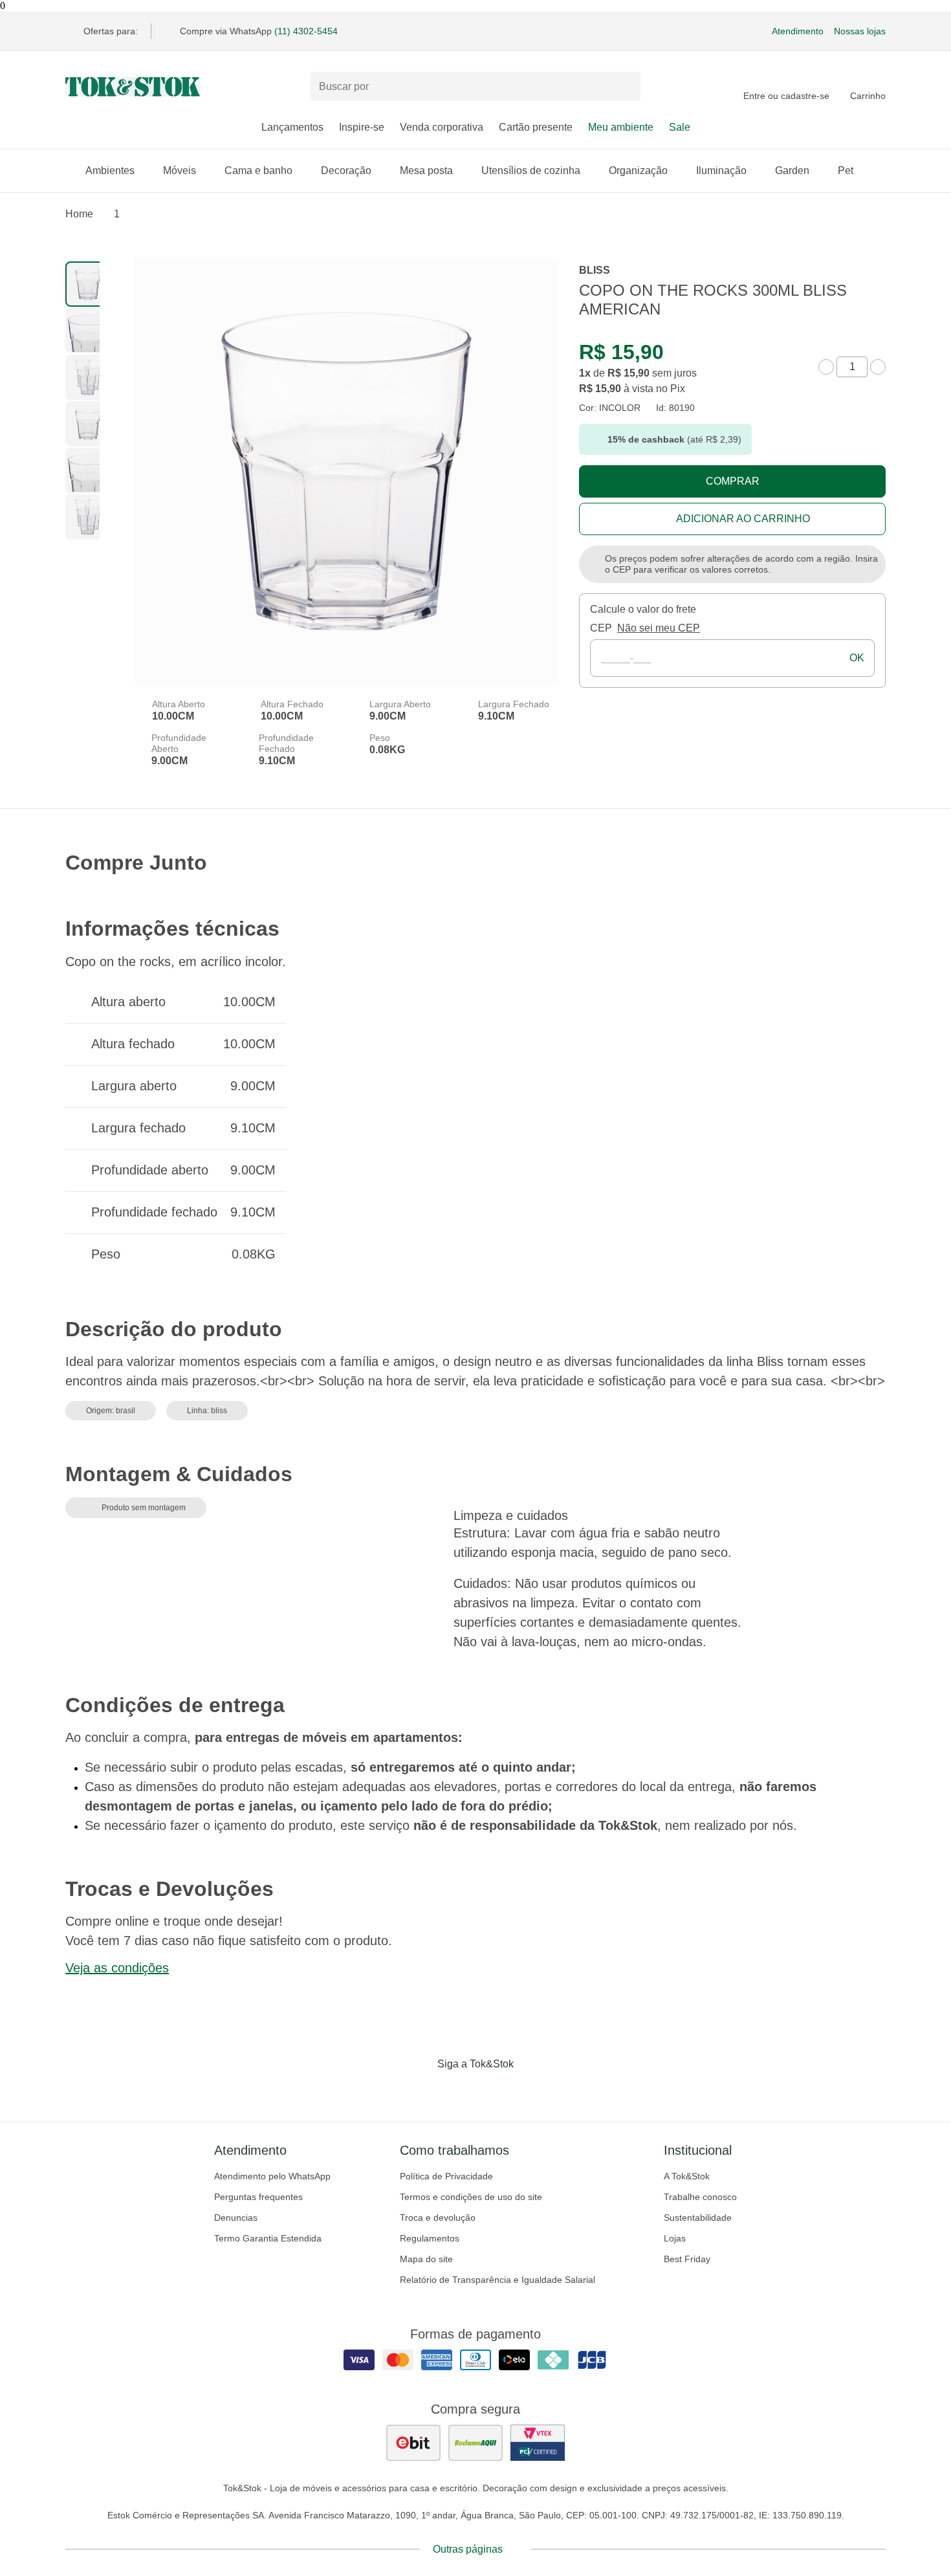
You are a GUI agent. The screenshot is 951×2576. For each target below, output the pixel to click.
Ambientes (110, 171)
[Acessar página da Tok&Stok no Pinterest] (494, 2091)
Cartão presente (536, 127)
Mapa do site (426, 2259)
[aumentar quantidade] (878, 367)
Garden (792, 171)
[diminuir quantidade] (826, 367)
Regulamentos (430, 2238)
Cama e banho (258, 171)
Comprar (733, 481)
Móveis (180, 171)
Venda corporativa (442, 127)
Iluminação (721, 171)
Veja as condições (117, 1968)
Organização (638, 171)
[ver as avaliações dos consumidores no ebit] (413, 2443)
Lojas (675, 2238)
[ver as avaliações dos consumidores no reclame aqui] (475, 2443)
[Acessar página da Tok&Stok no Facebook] (421, 2091)
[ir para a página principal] (133, 87)
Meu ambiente (621, 127)
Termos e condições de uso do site (471, 2197)
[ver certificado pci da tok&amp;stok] (538, 2443)
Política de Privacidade (446, 2176)
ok (857, 658)
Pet (846, 171)
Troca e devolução (438, 2218)
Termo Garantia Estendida (268, 2238)
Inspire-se (362, 127)
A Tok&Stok (687, 2176)
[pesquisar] (625, 87)
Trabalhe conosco (700, 2197)
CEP (601, 628)
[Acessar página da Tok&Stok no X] (530, 2091)
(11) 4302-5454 (306, 31)
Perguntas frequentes (258, 2197)
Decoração (346, 171)
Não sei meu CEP (659, 628)
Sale (680, 127)
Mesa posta (426, 171)
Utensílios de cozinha (531, 171)
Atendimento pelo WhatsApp (272, 2176)
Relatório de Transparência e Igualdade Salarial (497, 2280)
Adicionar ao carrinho (743, 519)
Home (79, 214)
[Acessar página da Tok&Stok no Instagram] (457, 2091)
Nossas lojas (860, 31)
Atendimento (798, 31)
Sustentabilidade (698, 2218)
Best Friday (687, 2259)
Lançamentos (292, 127)
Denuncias (236, 2218)
